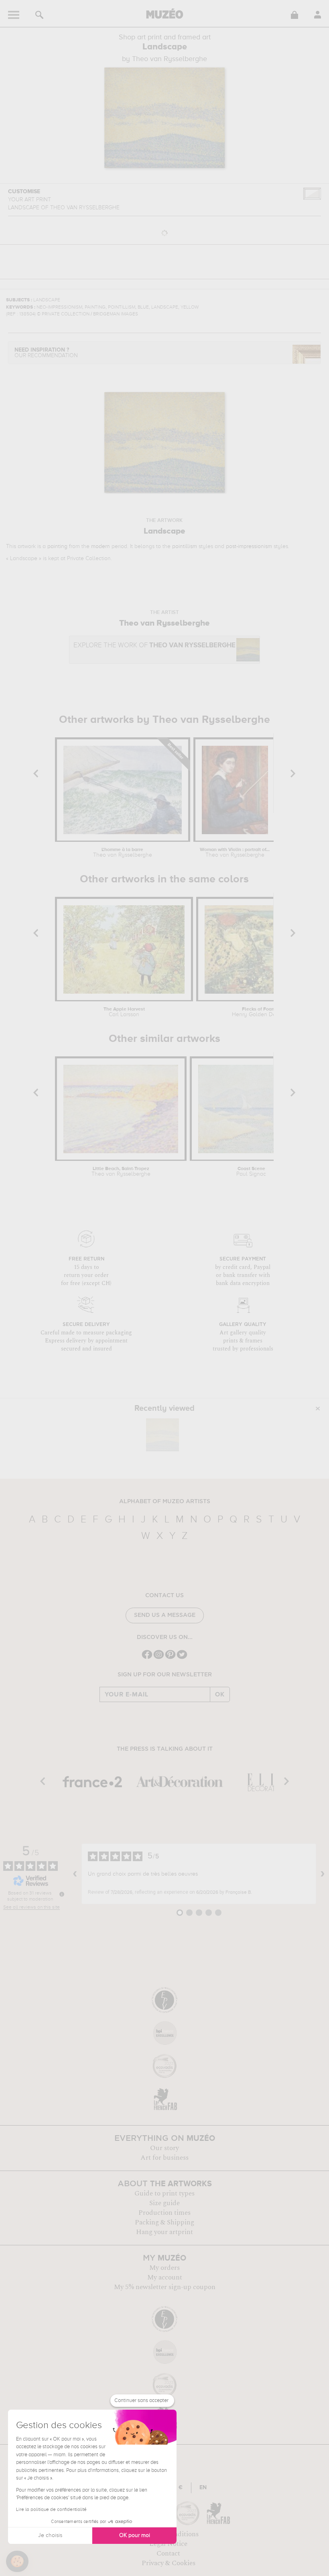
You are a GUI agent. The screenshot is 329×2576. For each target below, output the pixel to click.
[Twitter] (182, 1658)
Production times (164, 2213)
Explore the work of (154, 646)
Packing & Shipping (164, 2222)
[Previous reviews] (75, 1874)
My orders (164, 2268)
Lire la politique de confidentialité (51, 2510)
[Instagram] (159, 1658)
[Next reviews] (323, 1874)
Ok (220, 1694)
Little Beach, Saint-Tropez (121, 1172)
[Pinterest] (170, 1658)
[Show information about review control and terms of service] (62, 1894)
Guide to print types (164, 2193)
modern (101, 546)
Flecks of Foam (259, 1012)
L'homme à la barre (123, 853)
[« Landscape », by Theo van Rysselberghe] (162, 1435)
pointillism (185, 546)
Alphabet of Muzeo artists (165, 1502)
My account (165, 2277)
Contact (168, 2553)
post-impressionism (249, 546)
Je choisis (50, 2535)
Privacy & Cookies (169, 2563)
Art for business (164, 2158)
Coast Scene (251, 1172)
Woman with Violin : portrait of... (235, 853)
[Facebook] (147, 1658)
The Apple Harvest (124, 1012)
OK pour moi (135, 2535)
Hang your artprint (164, 2232)
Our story (164, 2148)
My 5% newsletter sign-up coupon (165, 2287)
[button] (17, 2562)
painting (57, 546)
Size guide (164, 2203)
